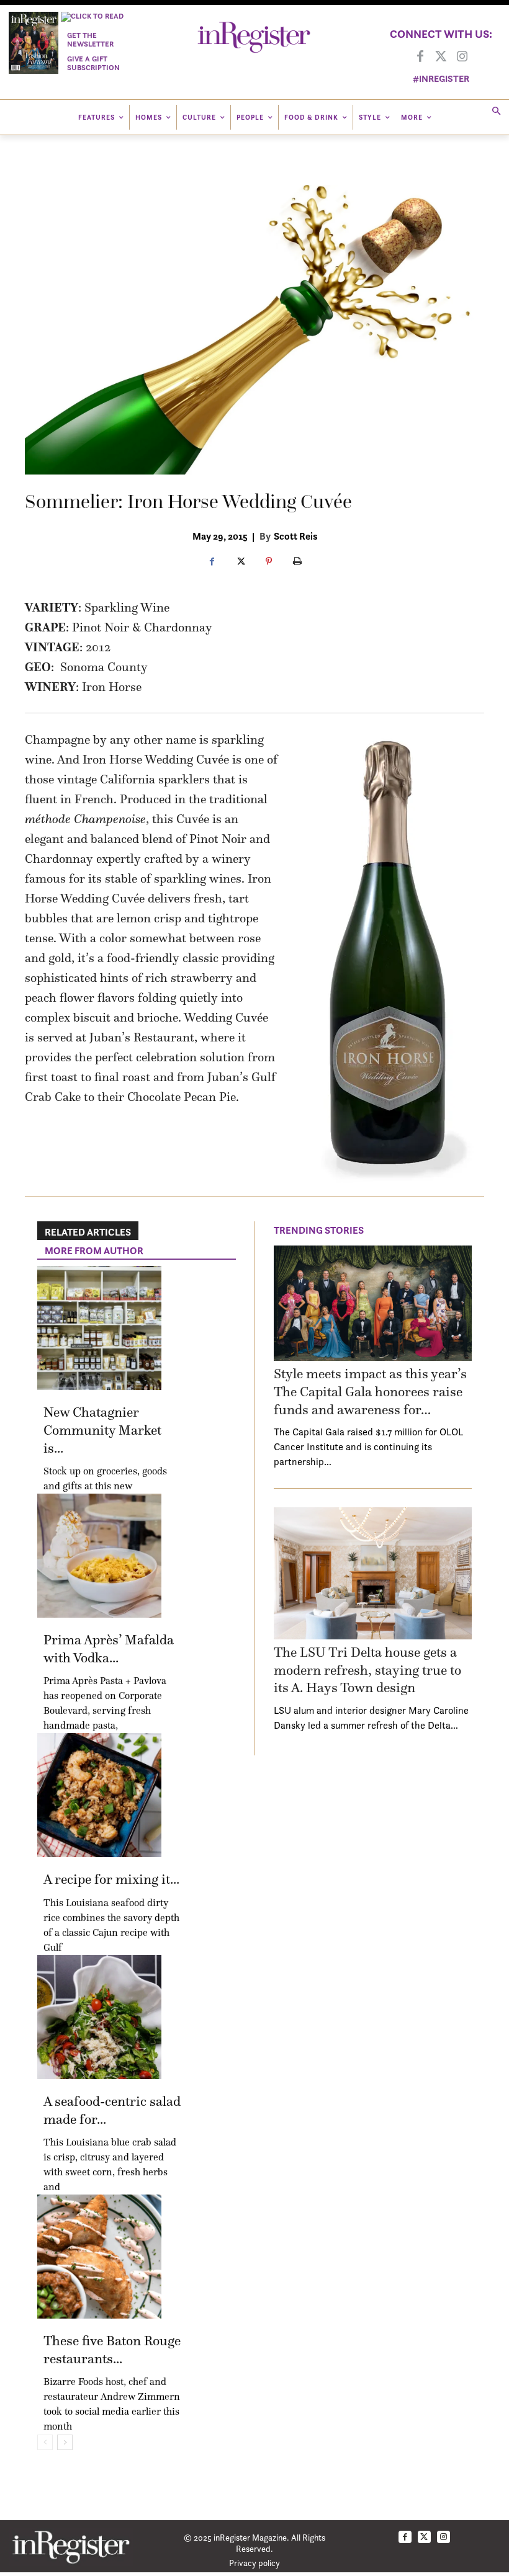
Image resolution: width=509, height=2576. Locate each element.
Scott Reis (295, 536)
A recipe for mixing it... (111, 1879)
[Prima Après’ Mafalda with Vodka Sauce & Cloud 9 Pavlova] (99, 1556)
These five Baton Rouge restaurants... (112, 2350)
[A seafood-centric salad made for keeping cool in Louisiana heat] (99, 2017)
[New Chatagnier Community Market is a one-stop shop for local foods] (99, 1328)
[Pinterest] (269, 562)
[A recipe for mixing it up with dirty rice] (99, 1795)
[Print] (297, 562)
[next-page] (65, 2442)
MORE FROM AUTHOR (94, 1250)
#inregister (441, 78)
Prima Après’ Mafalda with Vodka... (109, 1649)
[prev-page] (45, 2442)
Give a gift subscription (93, 63)
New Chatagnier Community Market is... (102, 1430)
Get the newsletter (90, 39)
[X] (240, 562)
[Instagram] (462, 57)
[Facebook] (420, 57)
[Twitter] (441, 57)
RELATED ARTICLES (88, 1232)
